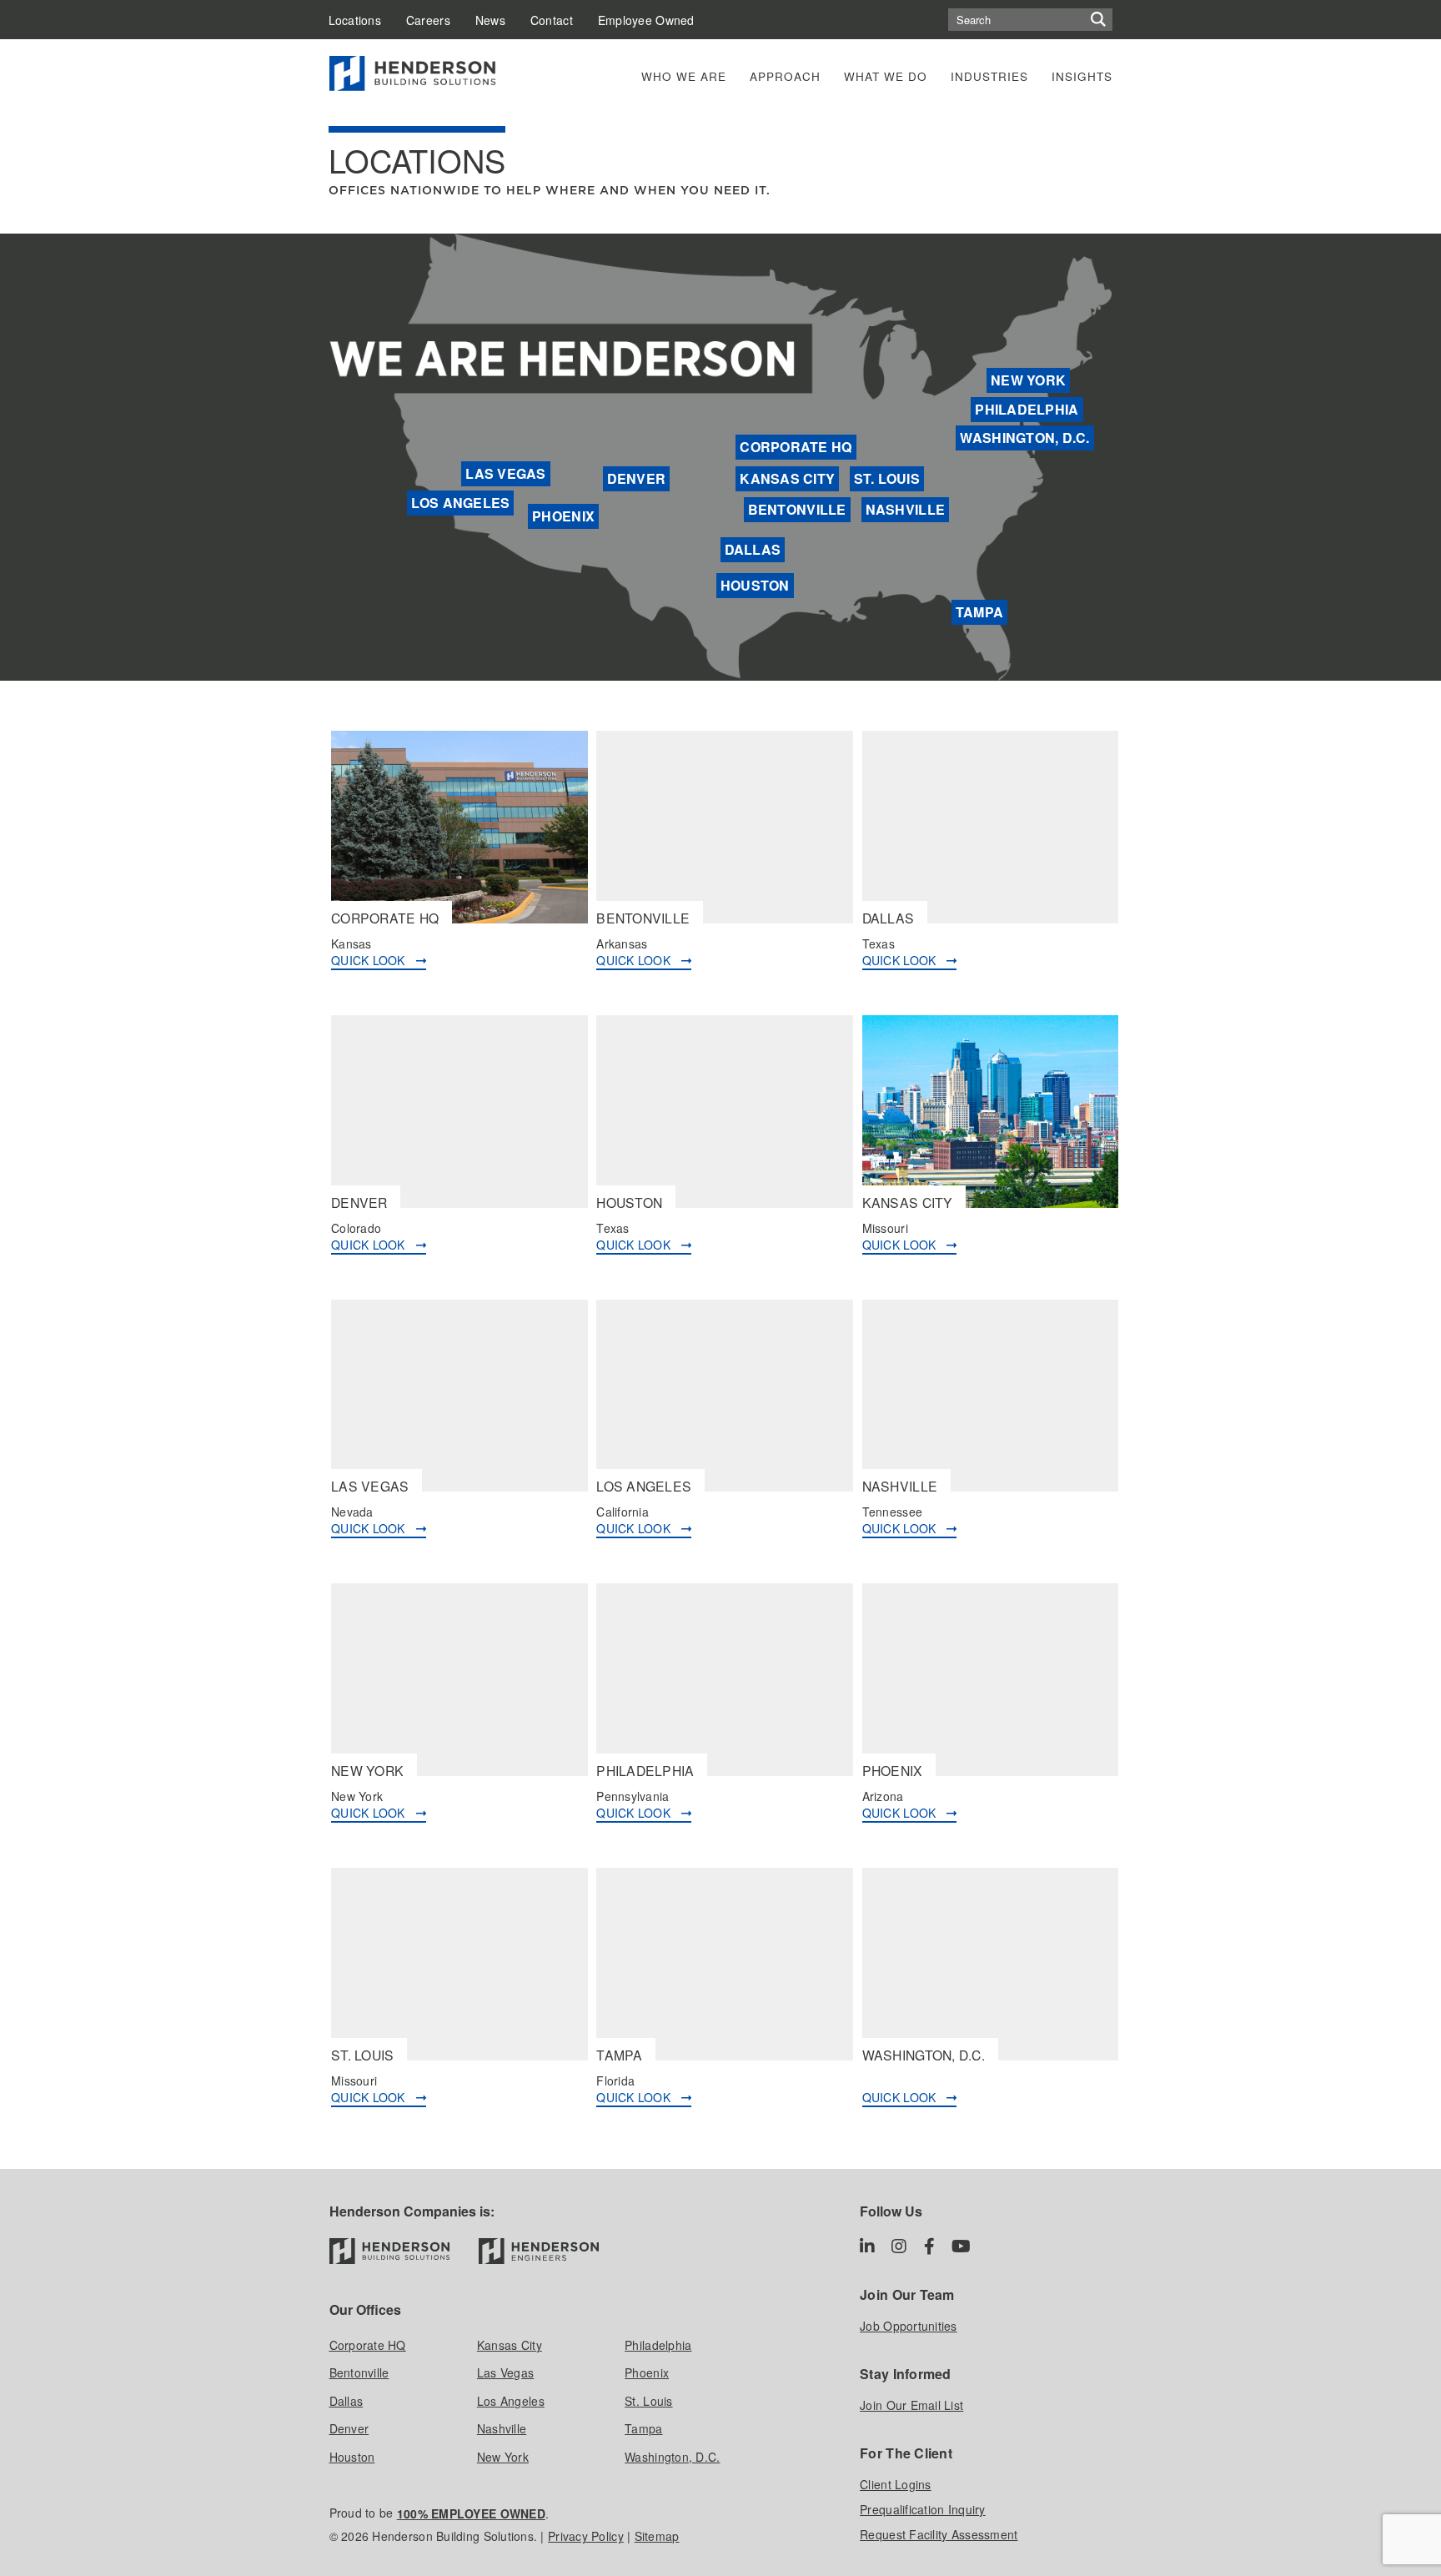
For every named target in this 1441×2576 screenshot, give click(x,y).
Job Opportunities (909, 2326)
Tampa (979, 612)
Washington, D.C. (1024, 438)
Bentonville (797, 509)
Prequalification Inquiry (922, 2509)
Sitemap (657, 2536)
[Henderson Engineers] (539, 2251)
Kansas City (787, 478)
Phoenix (563, 516)
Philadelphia (1027, 409)
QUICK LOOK (374, 960)
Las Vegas (505, 473)
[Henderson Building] (390, 2251)
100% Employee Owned (471, 2513)
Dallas (753, 549)
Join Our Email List (911, 2405)
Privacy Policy (586, 2536)
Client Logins (896, 2484)
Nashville (905, 509)
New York (1028, 380)
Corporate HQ (796, 447)
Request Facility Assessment (939, 2534)
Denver (637, 478)
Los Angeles (461, 503)
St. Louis (887, 478)
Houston (755, 585)
